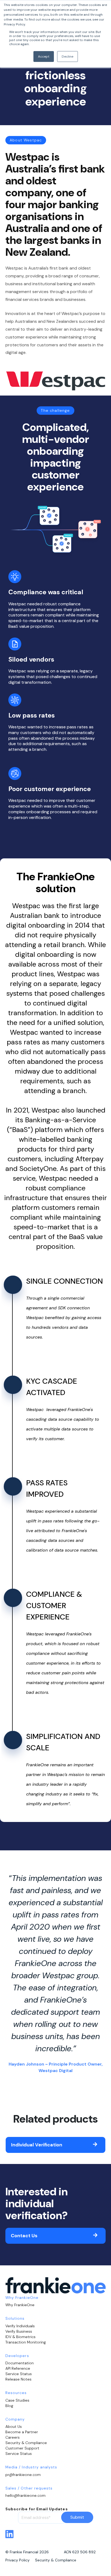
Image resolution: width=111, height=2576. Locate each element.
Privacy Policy (18, 2560)
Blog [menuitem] (9, 2406)
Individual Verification (37, 2145)
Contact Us (24, 2236)
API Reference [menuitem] (18, 2368)
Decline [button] (67, 57)
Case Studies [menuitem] (17, 2400)
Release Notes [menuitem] (18, 2379)
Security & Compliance (56, 2560)
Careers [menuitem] (13, 2437)
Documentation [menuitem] (20, 2363)
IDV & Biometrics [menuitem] (20, 2337)
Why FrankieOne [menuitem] (20, 2305)
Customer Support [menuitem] (22, 2448)
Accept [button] (44, 57)
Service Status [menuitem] (19, 2374)
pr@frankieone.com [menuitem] (23, 2475)
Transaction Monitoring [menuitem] (26, 2342)
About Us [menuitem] (14, 2426)
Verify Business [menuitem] (19, 2331)
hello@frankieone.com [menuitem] (25, 2495)
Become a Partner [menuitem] (22, 2432)
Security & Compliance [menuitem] (26, 2443)
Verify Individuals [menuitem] (20, 2326)
